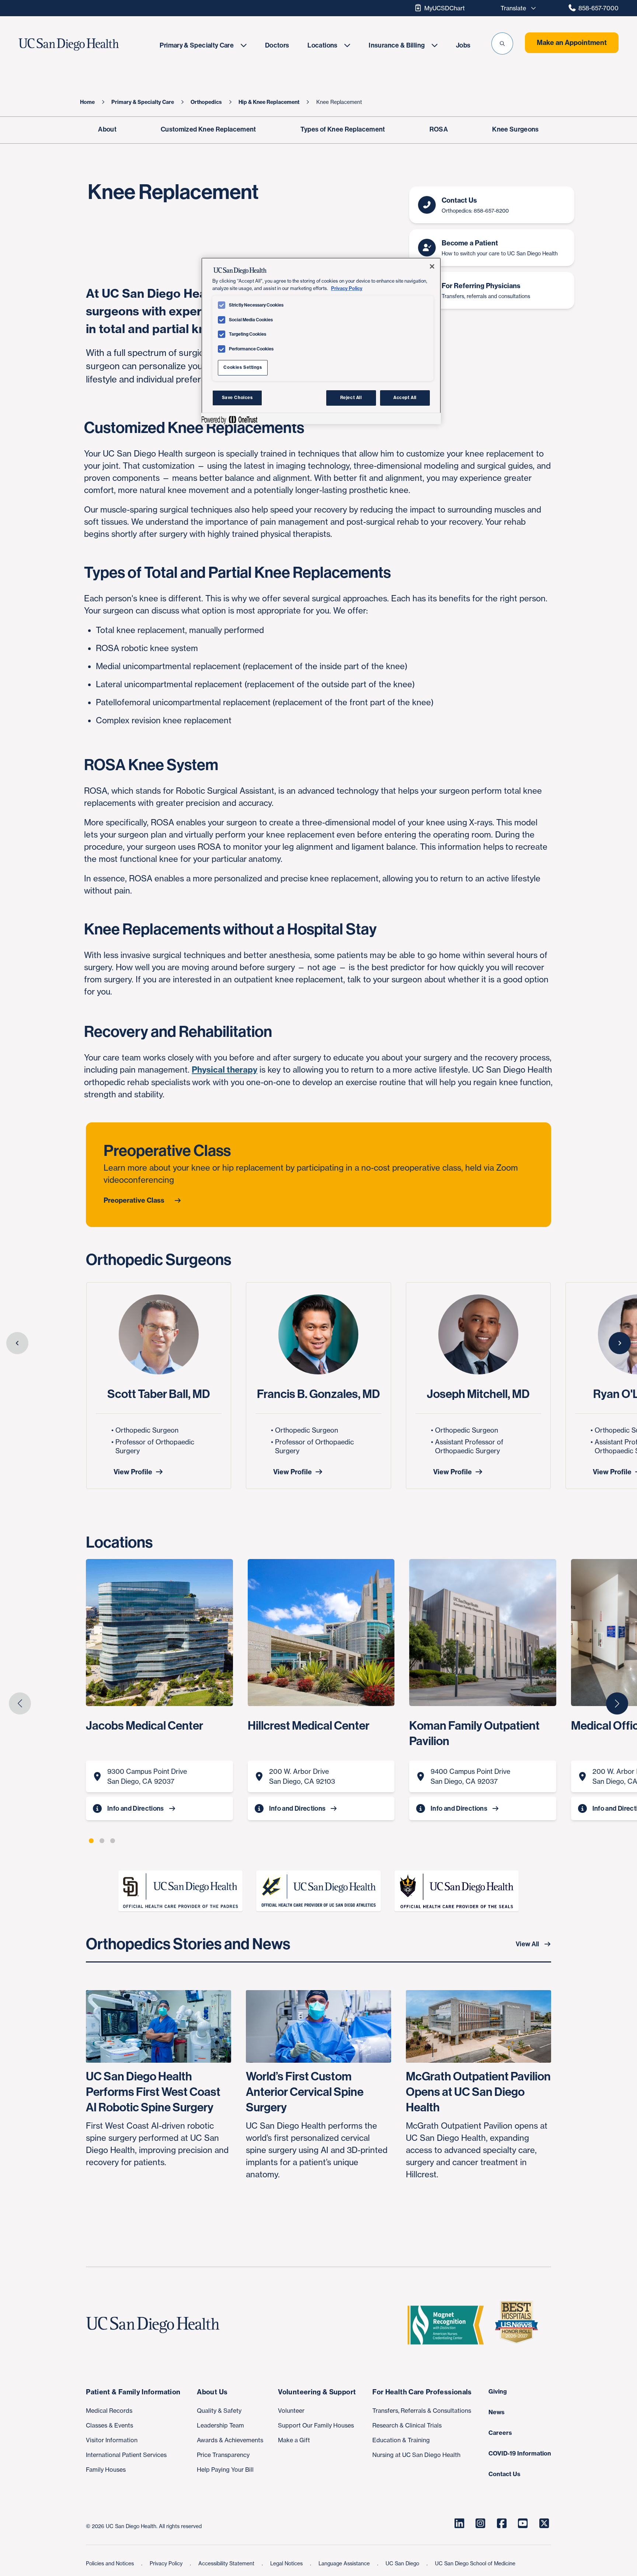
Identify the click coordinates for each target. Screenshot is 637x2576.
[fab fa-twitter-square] (544, 2523)
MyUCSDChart (445, 8)
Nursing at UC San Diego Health (416, 2455)
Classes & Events (109, 2425)
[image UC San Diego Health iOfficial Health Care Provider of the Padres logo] (180, 1891)
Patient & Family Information (133, 2392)
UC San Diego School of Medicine (475, 2563)
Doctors (277, 45)
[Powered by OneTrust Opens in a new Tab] (229, 420)
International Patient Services (126, 2455)
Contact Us (504, 2474)
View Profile (133, 1472)
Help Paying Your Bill (225, 2470)
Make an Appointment (572, 43)
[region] (321, 341)
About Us (212, 2392)
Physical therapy (224, 1070)
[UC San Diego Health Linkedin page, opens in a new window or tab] (459, 2523)
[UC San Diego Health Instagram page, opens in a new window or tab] (481, 2523)
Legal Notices (287, 2563)
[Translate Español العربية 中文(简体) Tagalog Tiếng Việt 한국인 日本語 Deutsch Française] (516, 8)
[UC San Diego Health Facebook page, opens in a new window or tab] (502, 2523)
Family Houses (106, 2470)
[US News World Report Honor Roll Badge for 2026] (519, 2325)
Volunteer (291, 2411)
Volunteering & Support (317, 2392)
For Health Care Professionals (422, 2392)
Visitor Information (112, 2440)
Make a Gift (294, 2440)
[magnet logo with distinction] (449, 2325)
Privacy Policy (167, 2563)
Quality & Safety (219, 2411)
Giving (498, 2391)
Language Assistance (345, 2563)
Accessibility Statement (227, 2563)
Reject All (351, 398)
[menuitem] (203, 45)
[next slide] (620, 1343)
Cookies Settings (243, 367)
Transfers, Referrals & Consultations (422, 2411)
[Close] (432, 266)
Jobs (463, 45)
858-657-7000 (598, 8)
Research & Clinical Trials (407, 2425)
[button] (502, 43)
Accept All (405, 398)
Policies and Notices (111, 2563)
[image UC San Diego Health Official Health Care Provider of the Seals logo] (457, 1891)
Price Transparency (223, 2455)
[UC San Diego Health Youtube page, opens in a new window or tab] (523, 2523)
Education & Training (401, 2440)
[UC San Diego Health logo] (156, 2325)
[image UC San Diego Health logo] (85, 45)
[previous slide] (17, 1343)
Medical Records (109, 2411)
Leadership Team (220, 2425)
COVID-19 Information (520, 2453)
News (497, 2412)
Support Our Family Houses (316, 2425)
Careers (500, 2433)
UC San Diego (403, 2563)
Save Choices (237, 398)
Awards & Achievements (230, 2440)
